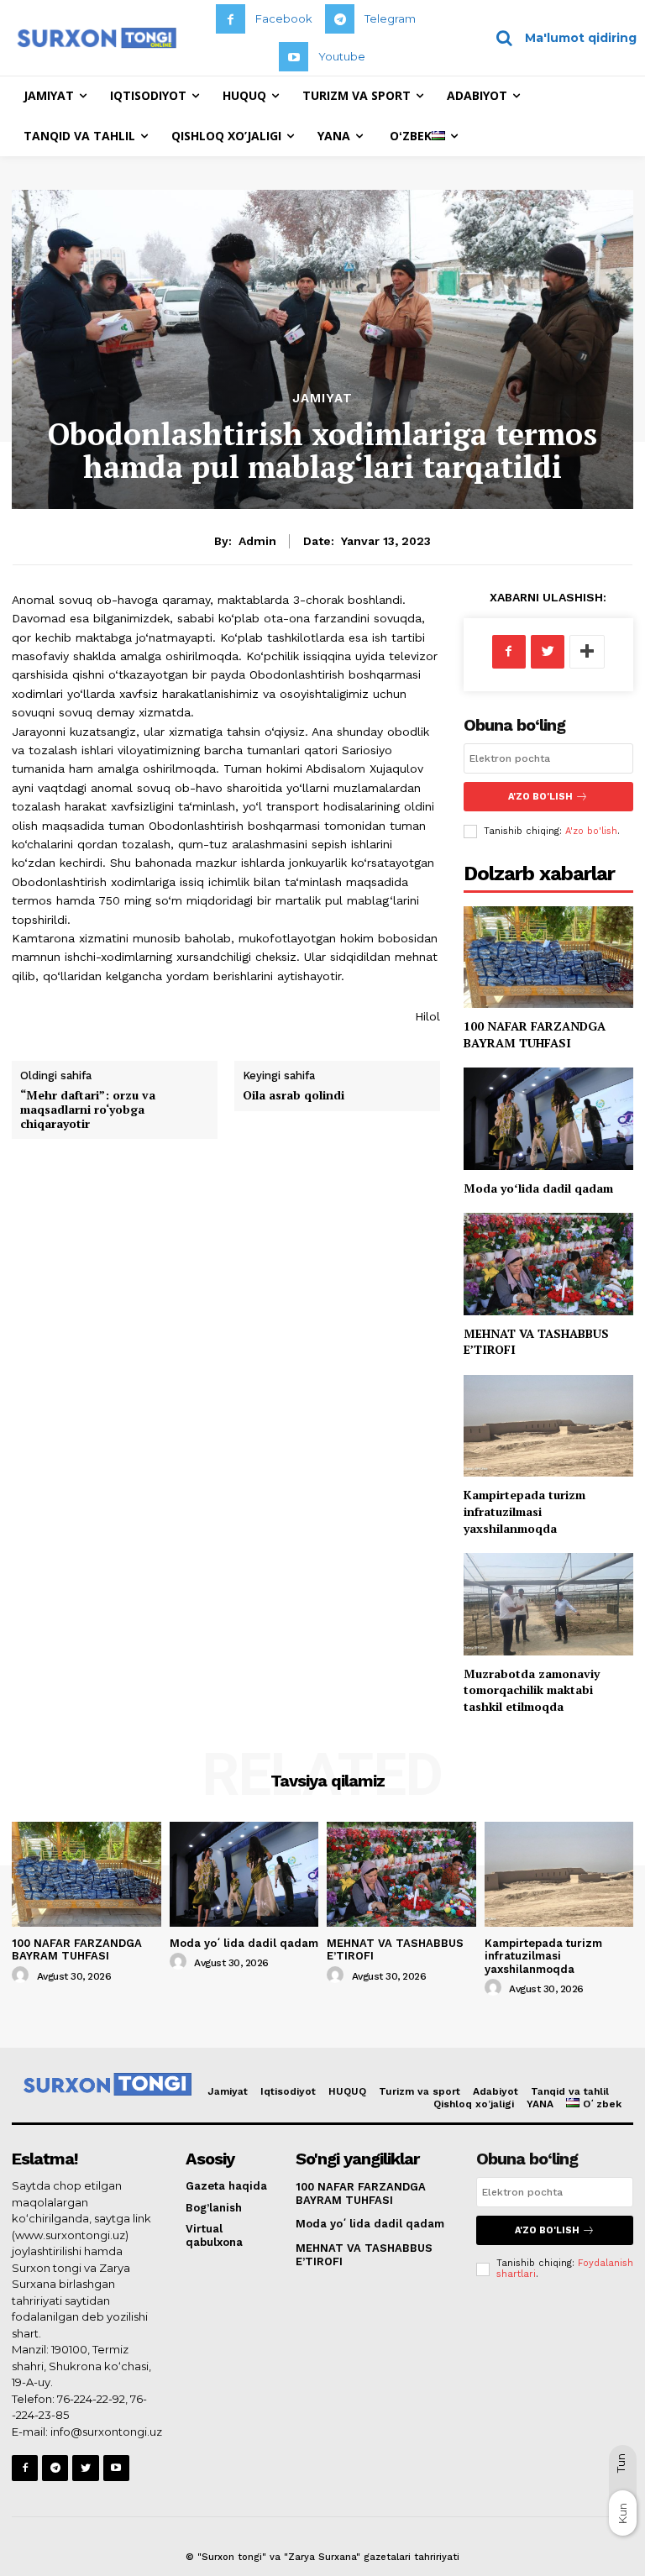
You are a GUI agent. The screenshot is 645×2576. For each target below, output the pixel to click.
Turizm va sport (420, 2091)
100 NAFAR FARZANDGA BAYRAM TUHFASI (535, 1034)
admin (257, 541)
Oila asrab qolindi (294, 1095)
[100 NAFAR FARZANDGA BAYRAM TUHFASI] (548, 957)
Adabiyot (496, 2091)
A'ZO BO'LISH (540, 797)
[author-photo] (23, 1975)
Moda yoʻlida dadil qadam (538, 1188)
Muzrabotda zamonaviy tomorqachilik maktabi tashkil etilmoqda (532, 1690)
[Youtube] (294, 57)
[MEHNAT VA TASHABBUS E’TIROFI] (548, 1264)
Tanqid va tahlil (570, 2091)
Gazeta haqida (226, 2186)
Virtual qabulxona (214, 2235)
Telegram (390, 18)
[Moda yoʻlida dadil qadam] (548, 1118)
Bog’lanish (214, 2208)
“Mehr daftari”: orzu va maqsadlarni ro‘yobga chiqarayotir (88, 1109)
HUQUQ (347, 2091)
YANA (540, 2104)
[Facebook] (231, 19)
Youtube (342, 56)
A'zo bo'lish (591, 831)
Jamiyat (322, 399)
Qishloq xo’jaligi (474, 2104)
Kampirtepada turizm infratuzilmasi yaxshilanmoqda (524, 1511)
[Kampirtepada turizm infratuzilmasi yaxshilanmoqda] (548, 1426)
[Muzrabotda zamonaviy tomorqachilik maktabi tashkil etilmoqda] (548, 1604)
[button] (561, 38)
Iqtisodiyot (288, 2091)
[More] (587, 652)
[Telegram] (340, 19)
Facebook (284, 18)
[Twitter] (548, 652)
